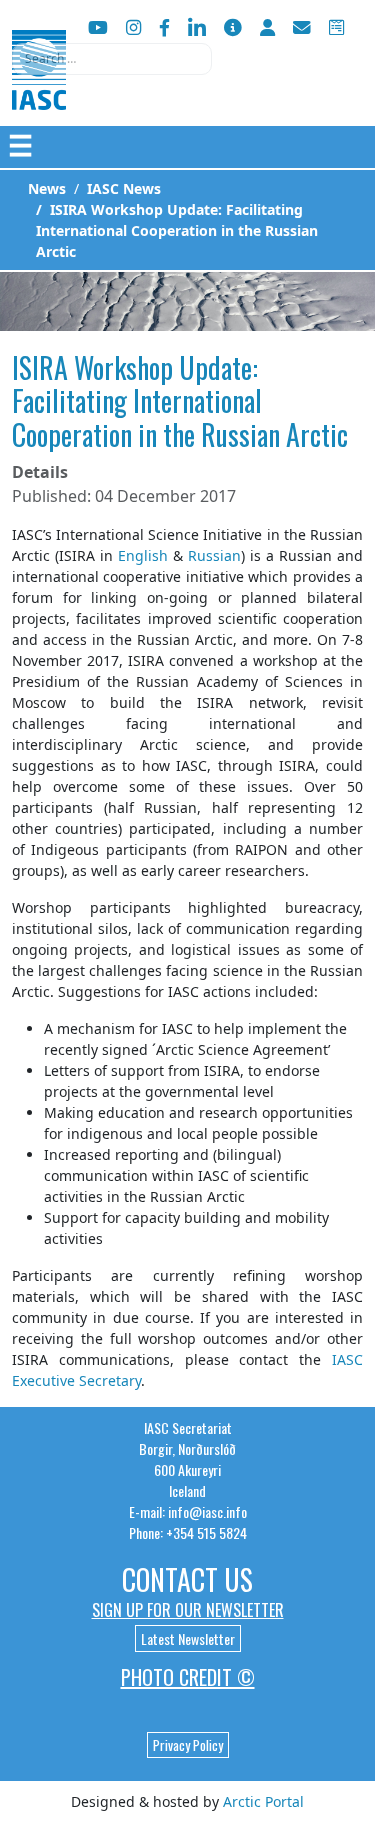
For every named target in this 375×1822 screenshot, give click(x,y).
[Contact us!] (302, 27)
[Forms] (336, 27)
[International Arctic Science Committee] (39, 90)
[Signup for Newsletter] (233, 27)
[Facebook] (164, 27)
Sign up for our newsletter (188, 1610)
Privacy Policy (188, 1745)
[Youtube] (98, 27)
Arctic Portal (263, 1801)
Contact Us (187, 1579)
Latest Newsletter (188, 1638)
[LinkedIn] (197, 27)
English (143, 555)
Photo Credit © (188, 1677)
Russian (214, 555)
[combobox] (112, 59)
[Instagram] (133, 27)
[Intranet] (267, 27)
